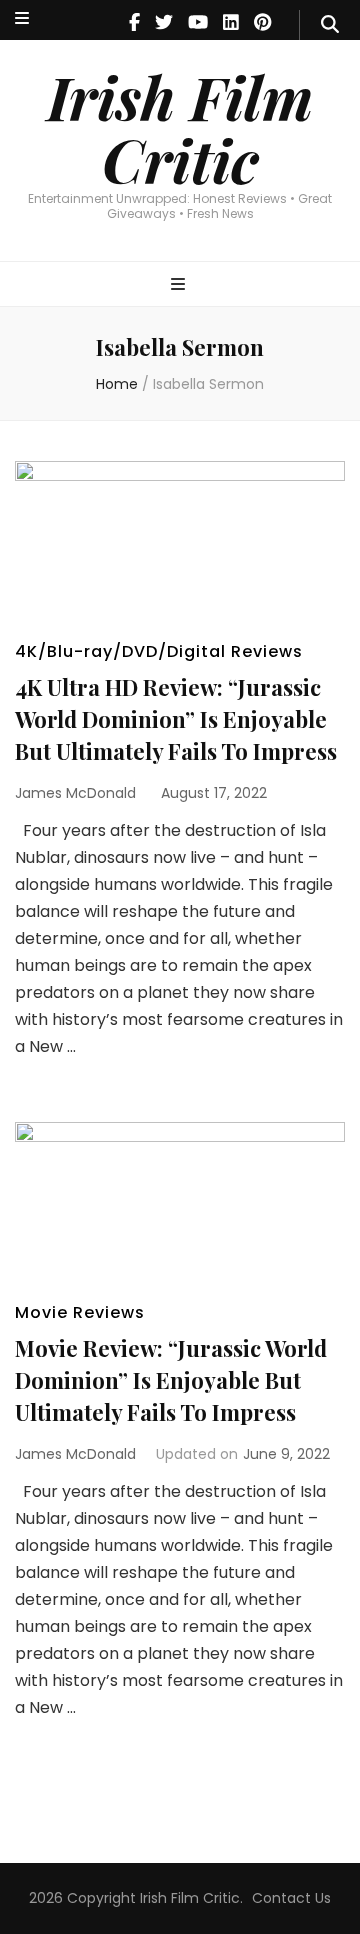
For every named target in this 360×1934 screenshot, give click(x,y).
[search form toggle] (330, 25)
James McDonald (75, 793)
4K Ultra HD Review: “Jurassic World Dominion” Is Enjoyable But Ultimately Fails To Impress (176, 719)
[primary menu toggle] (180, 285)
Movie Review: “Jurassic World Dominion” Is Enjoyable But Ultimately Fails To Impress (171, 1380)
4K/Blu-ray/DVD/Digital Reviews (159, 651)
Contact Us (291, 1898)
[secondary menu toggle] (22, 19)
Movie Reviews (80, 1312)
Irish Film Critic (180, 127)
